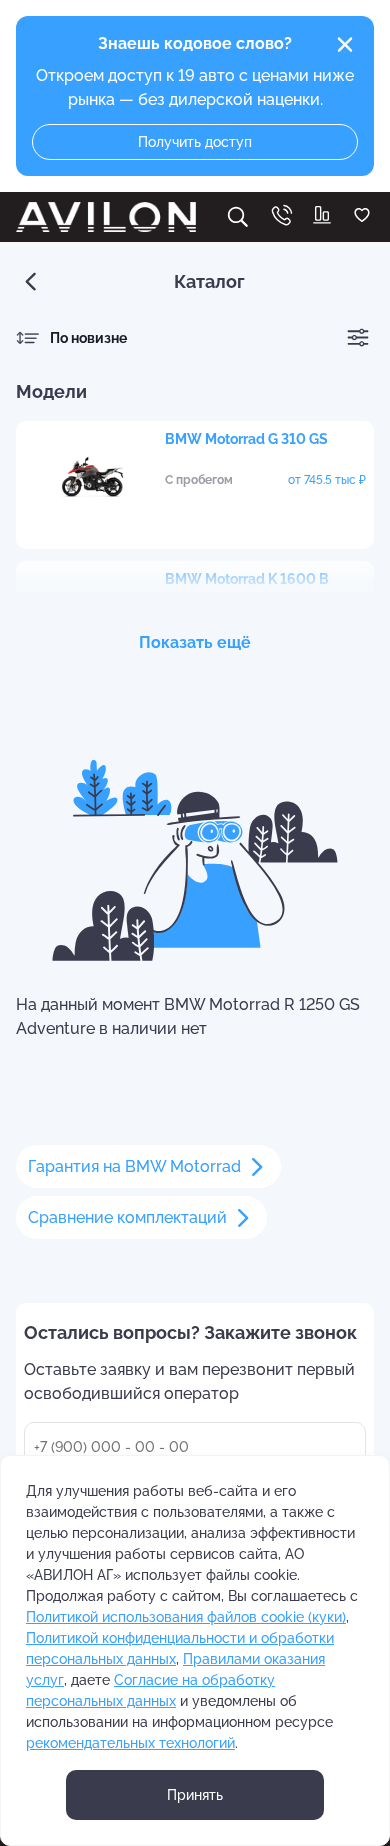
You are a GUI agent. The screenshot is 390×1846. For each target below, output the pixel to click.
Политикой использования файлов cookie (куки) (186, 1617)
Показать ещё (195, 642)
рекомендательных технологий (130, 1743)
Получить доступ (195, 142)
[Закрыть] (345, 45)
